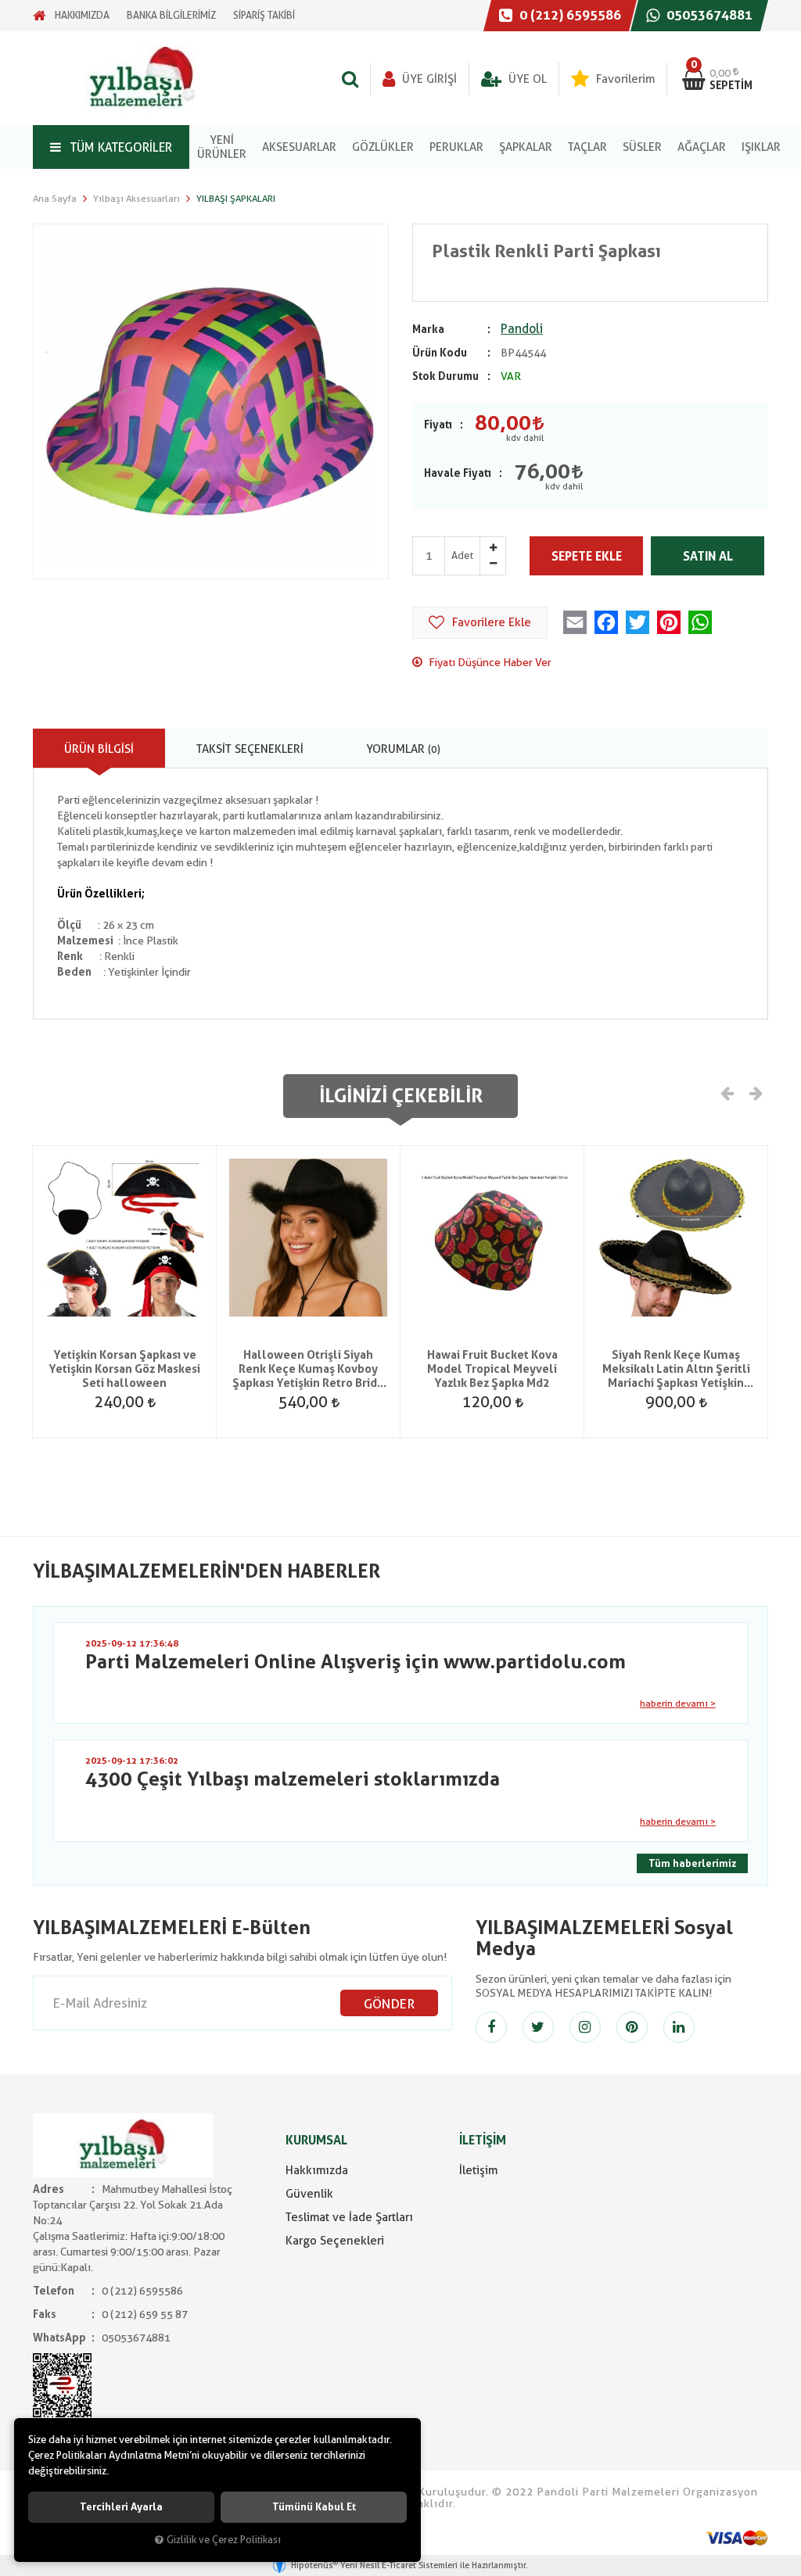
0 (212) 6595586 (569, 15)
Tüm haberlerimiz (692, 1863)
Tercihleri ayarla (121, 2507)
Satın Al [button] (708, 556)
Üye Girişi (428, 79)
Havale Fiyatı (458, 473)
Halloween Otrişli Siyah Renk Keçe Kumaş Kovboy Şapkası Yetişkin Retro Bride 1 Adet (308, 1369)
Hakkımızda (317, 2170)
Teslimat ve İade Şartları (349, 2217)
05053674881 (708, 15)
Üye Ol (526, 79)
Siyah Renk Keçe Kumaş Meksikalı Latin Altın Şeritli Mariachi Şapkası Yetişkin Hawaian (676, 1369)
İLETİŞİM (483, 2140)
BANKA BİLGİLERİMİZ (171, 15)
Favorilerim (624, 79)
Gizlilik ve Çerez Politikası (224, 2540)
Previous (727, 1092)
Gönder (389, 2004)
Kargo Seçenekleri (335, 2241)
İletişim (478, 2170)
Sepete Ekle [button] (587, 556)
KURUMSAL (316, 2140)
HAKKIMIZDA (82, 15)
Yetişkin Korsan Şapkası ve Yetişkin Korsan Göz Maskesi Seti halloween (124, 1369)
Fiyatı (438, 425)
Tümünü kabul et (314, 2507)
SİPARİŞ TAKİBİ (264, 15)
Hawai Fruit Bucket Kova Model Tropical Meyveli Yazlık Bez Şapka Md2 (492, 1369)
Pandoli (522, 329)
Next (755, 1092)
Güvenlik (309, 2194)
